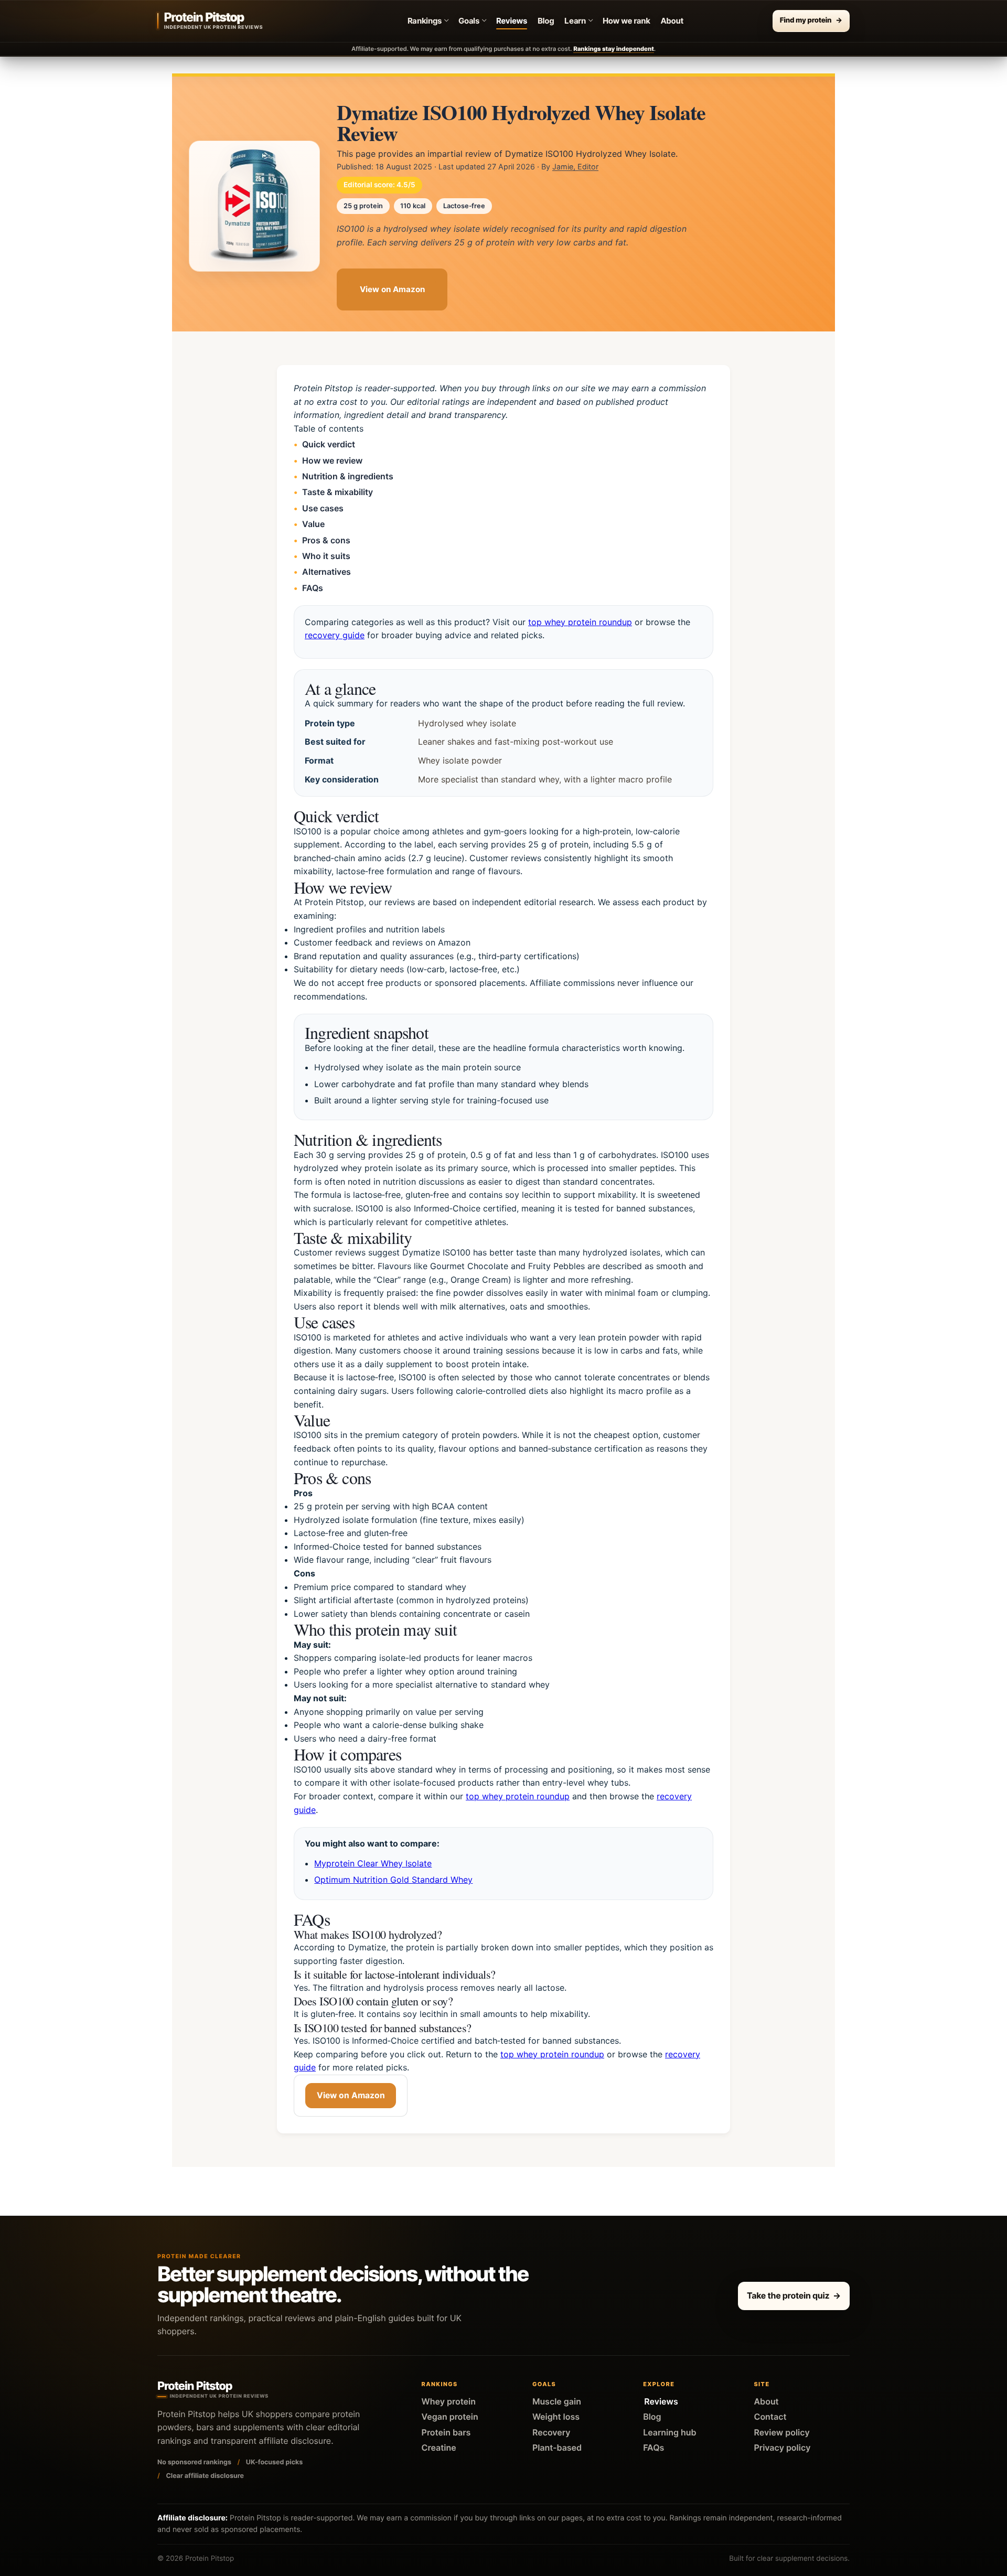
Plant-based (557, 2448)
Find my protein (811, 20)
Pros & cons (326, 540)
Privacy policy (782, 2448)
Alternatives (326, 572)
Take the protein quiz (794, 2295)
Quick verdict (329, 444)
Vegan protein (450, 2417)
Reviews (512, 21)
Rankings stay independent (614, 49)
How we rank (626, 21)
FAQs (313, 587)
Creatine (439, 2448)
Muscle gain (557, 2401)
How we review (332, 460)
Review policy (781, 2432)
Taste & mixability (338, 492)
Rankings (425, 21)
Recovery (551, 2432)
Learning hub (669, 2432)
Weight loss (556, 2417)
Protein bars (446, 2432)
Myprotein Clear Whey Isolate (373, 1863)
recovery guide (335, 635)
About (672, 21)
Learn (575, 21)
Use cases (323, 508)
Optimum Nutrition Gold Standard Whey (393, 1880)
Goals (469, 21)
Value (313, 524)
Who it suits (326, 555)
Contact (770, 2417)
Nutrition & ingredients (348, 476)
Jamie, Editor (575, 167)
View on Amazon (392, 289)
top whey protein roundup (580, 621)
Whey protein (449, 2401)
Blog (546, 21)
